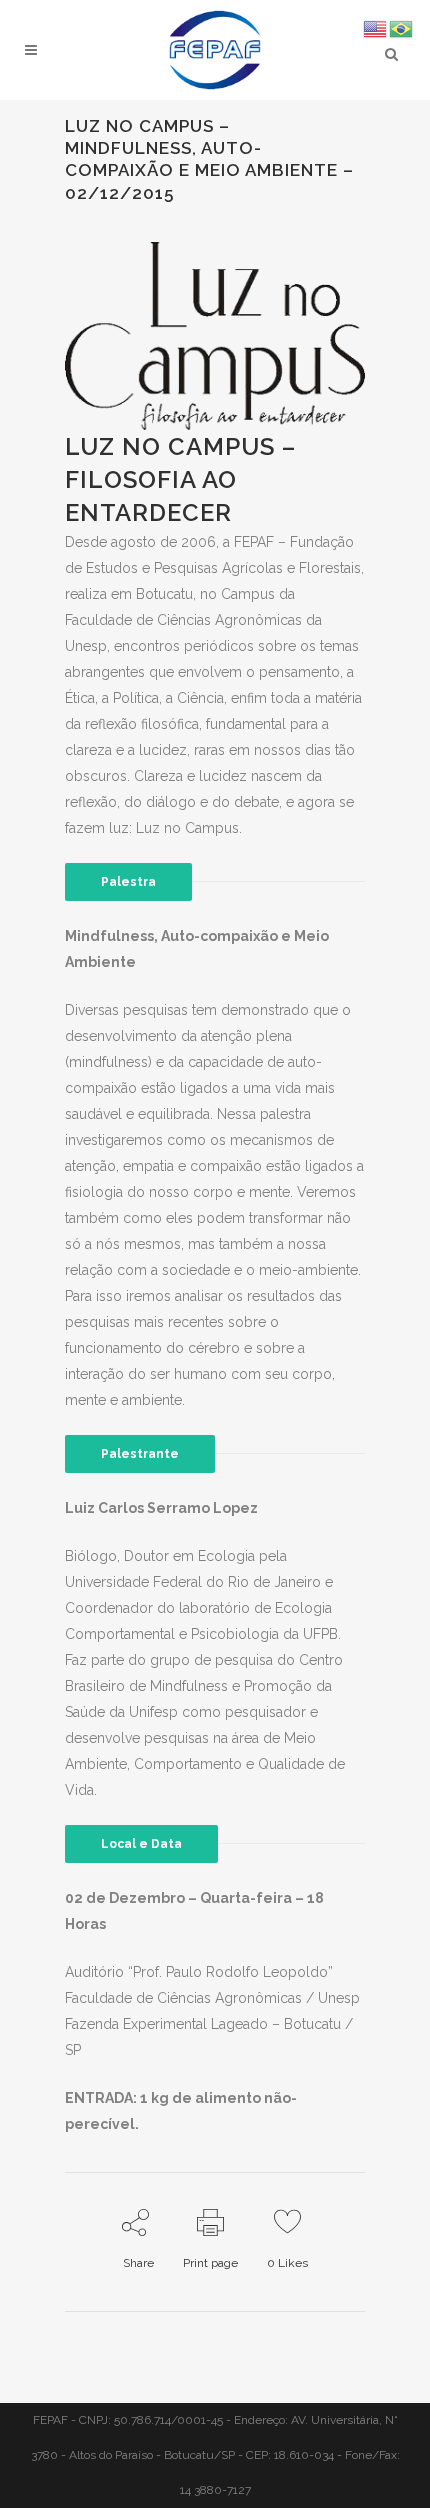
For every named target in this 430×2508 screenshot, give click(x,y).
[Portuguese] (402, 28)
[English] (376, 28)
